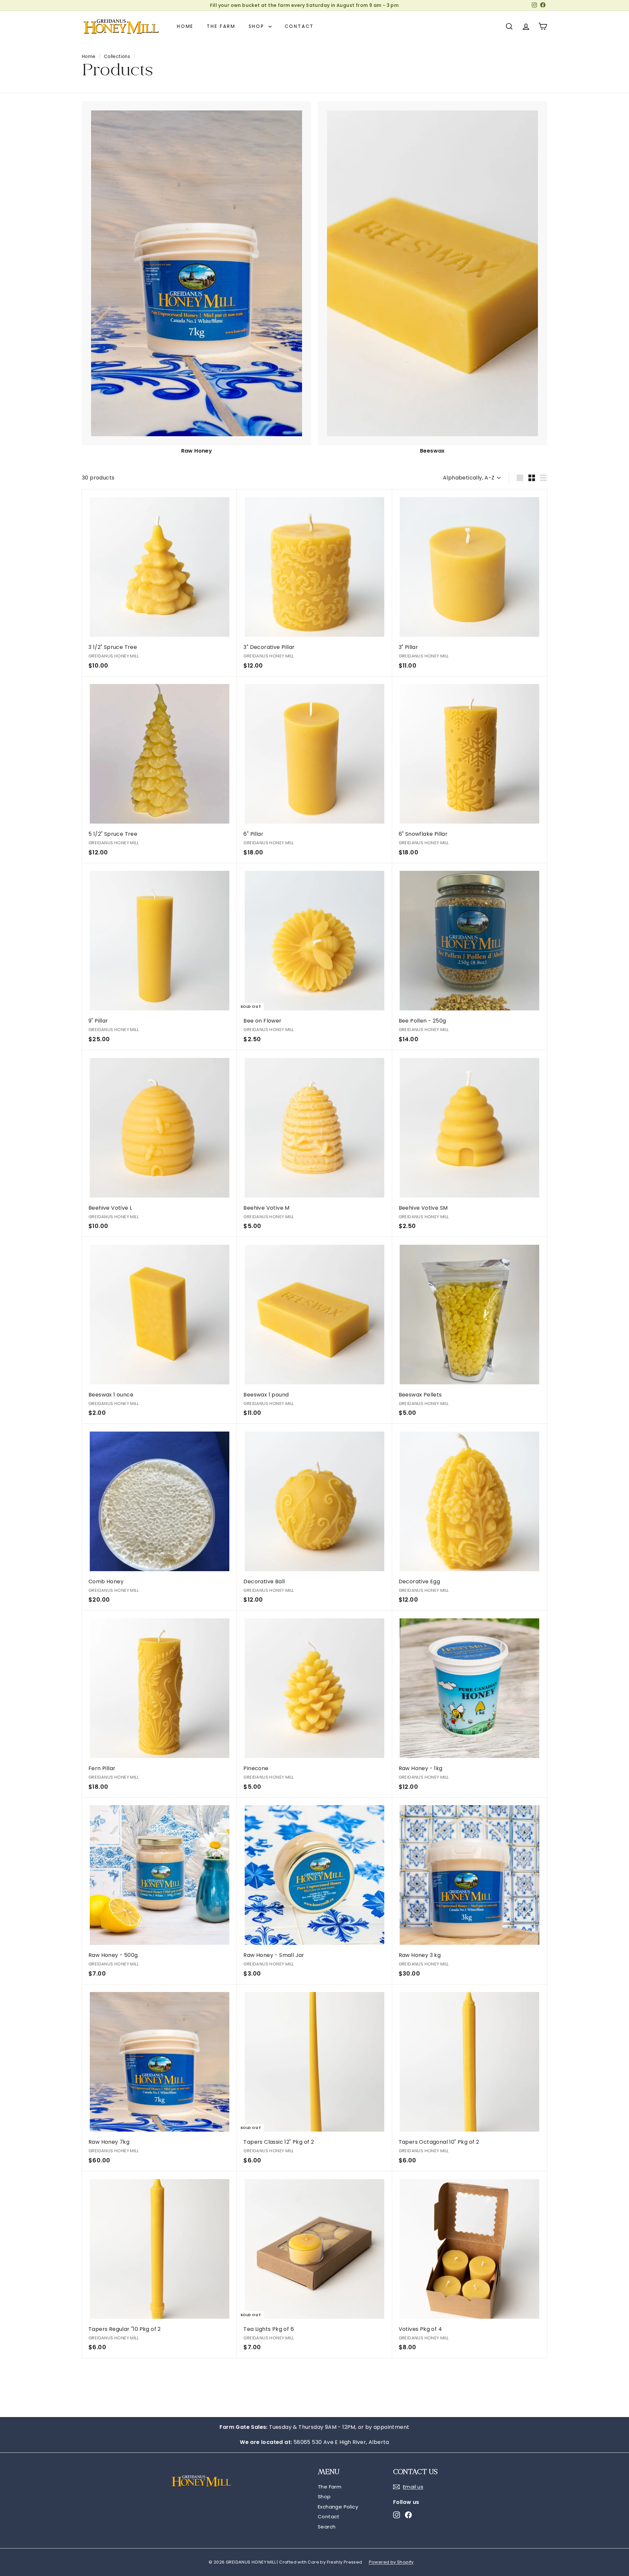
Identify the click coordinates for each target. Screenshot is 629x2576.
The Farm (221, 26)
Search (327, 2527)
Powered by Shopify (391, 2562)
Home (185, 26)
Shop (258, 26)
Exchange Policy (338, 2507)
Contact (299, 26)
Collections (117, 57)
